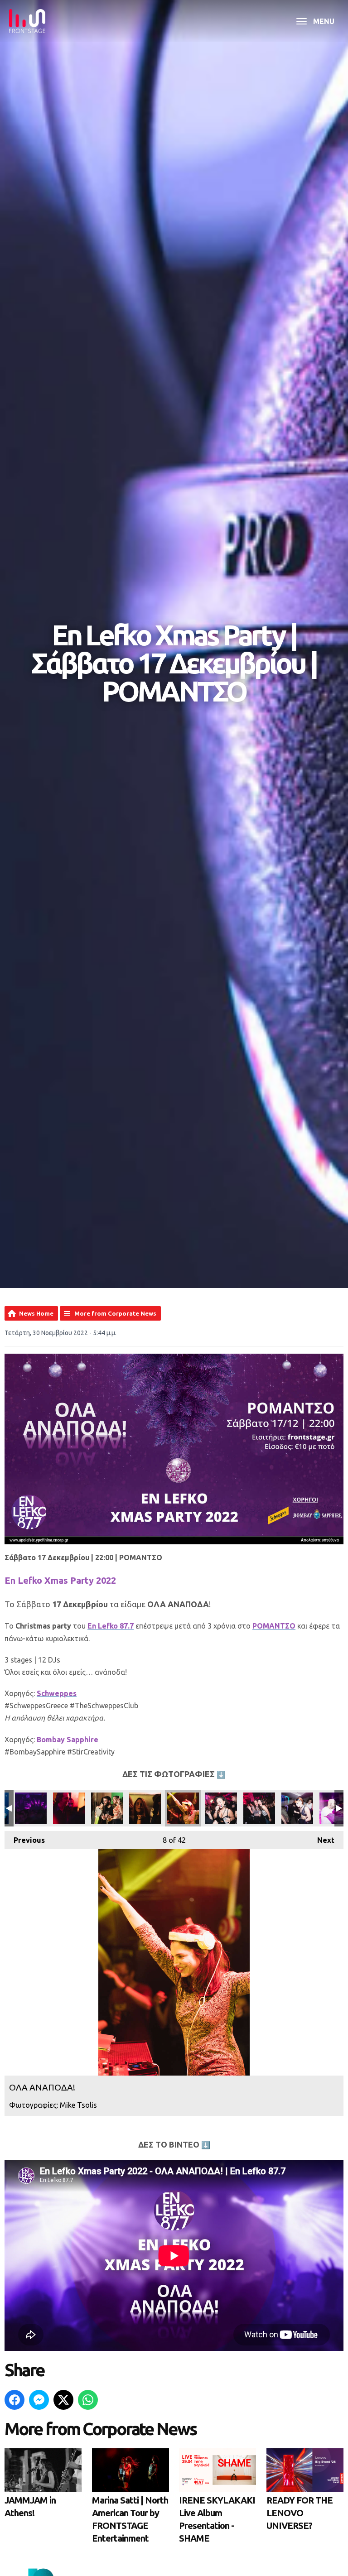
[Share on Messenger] (39, 2400)
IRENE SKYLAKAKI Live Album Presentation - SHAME (217, 2519)
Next (321, 1840)
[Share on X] (63, 2400)
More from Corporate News (115, 1313)
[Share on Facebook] (14, 2400)
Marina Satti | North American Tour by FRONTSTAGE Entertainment (130, 2519)
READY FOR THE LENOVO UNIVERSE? (300, 2513)
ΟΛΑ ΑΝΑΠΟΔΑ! (31, 1808)
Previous (25, 1840)
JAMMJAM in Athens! (30, 2506)
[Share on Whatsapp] (88, 2400)
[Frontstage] (27, 21)
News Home (36, 1313)
